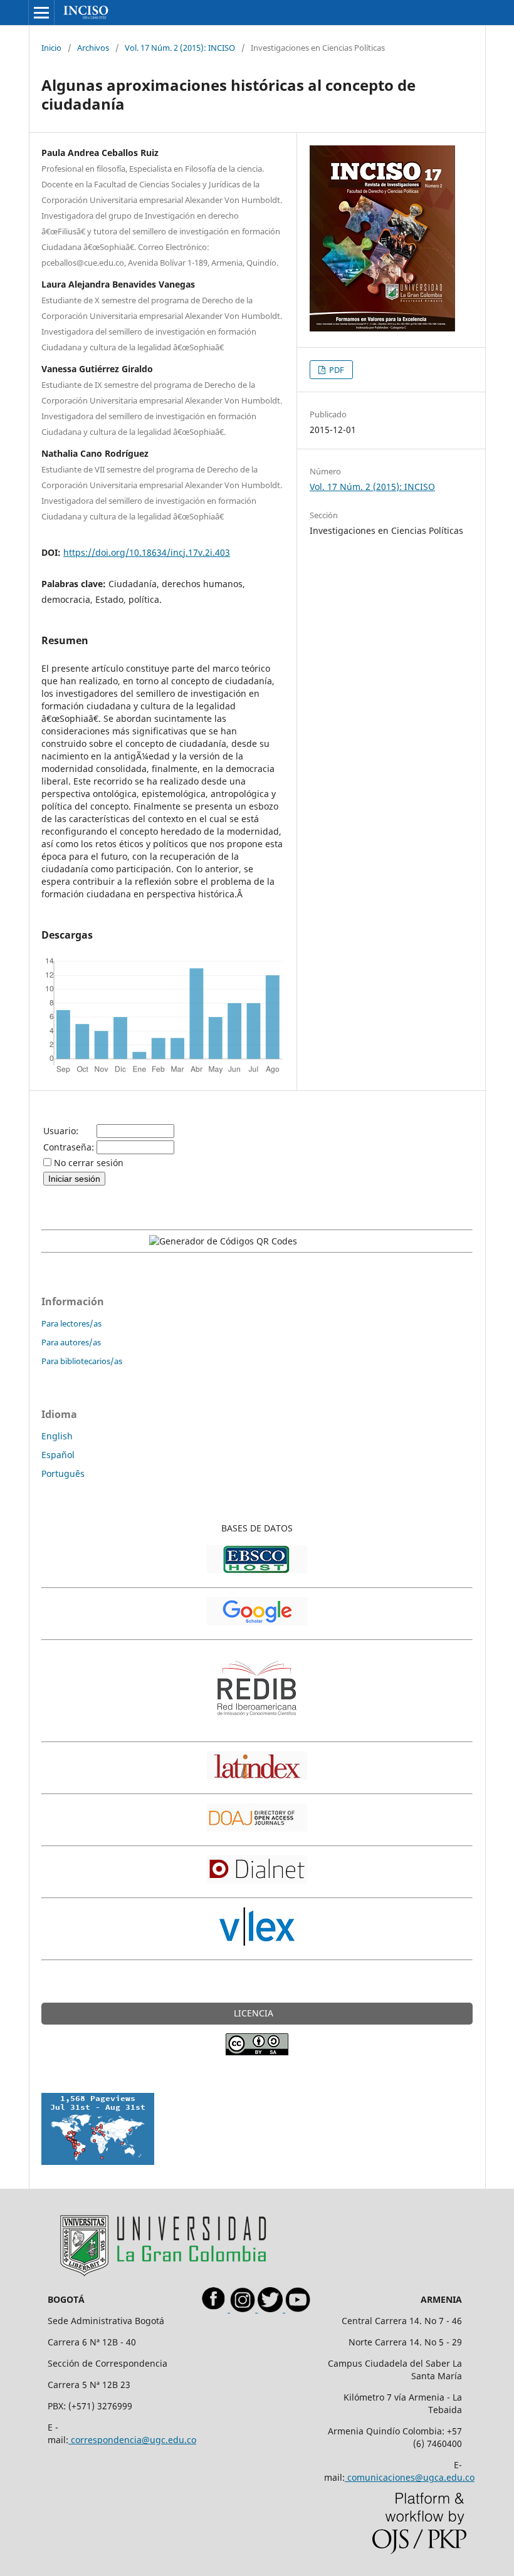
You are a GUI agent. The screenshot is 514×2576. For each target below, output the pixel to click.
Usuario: (61, 1131)
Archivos (93, 48)
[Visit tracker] (98, 2161)
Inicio (51, 48)
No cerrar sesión (89, 1163)
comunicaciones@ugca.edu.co (410, 2477)
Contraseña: (69, 1147)
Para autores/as (71, 1342)
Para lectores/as (71, 1323)
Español (58, 1455)
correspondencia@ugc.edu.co (132, 2440)
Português (63, 1473)
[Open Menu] (41, 13)
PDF (336, 370)
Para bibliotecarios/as (82, 1361)
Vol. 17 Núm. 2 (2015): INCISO (180, 48)
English (57, 1436)
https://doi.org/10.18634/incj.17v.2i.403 (147, 552)
